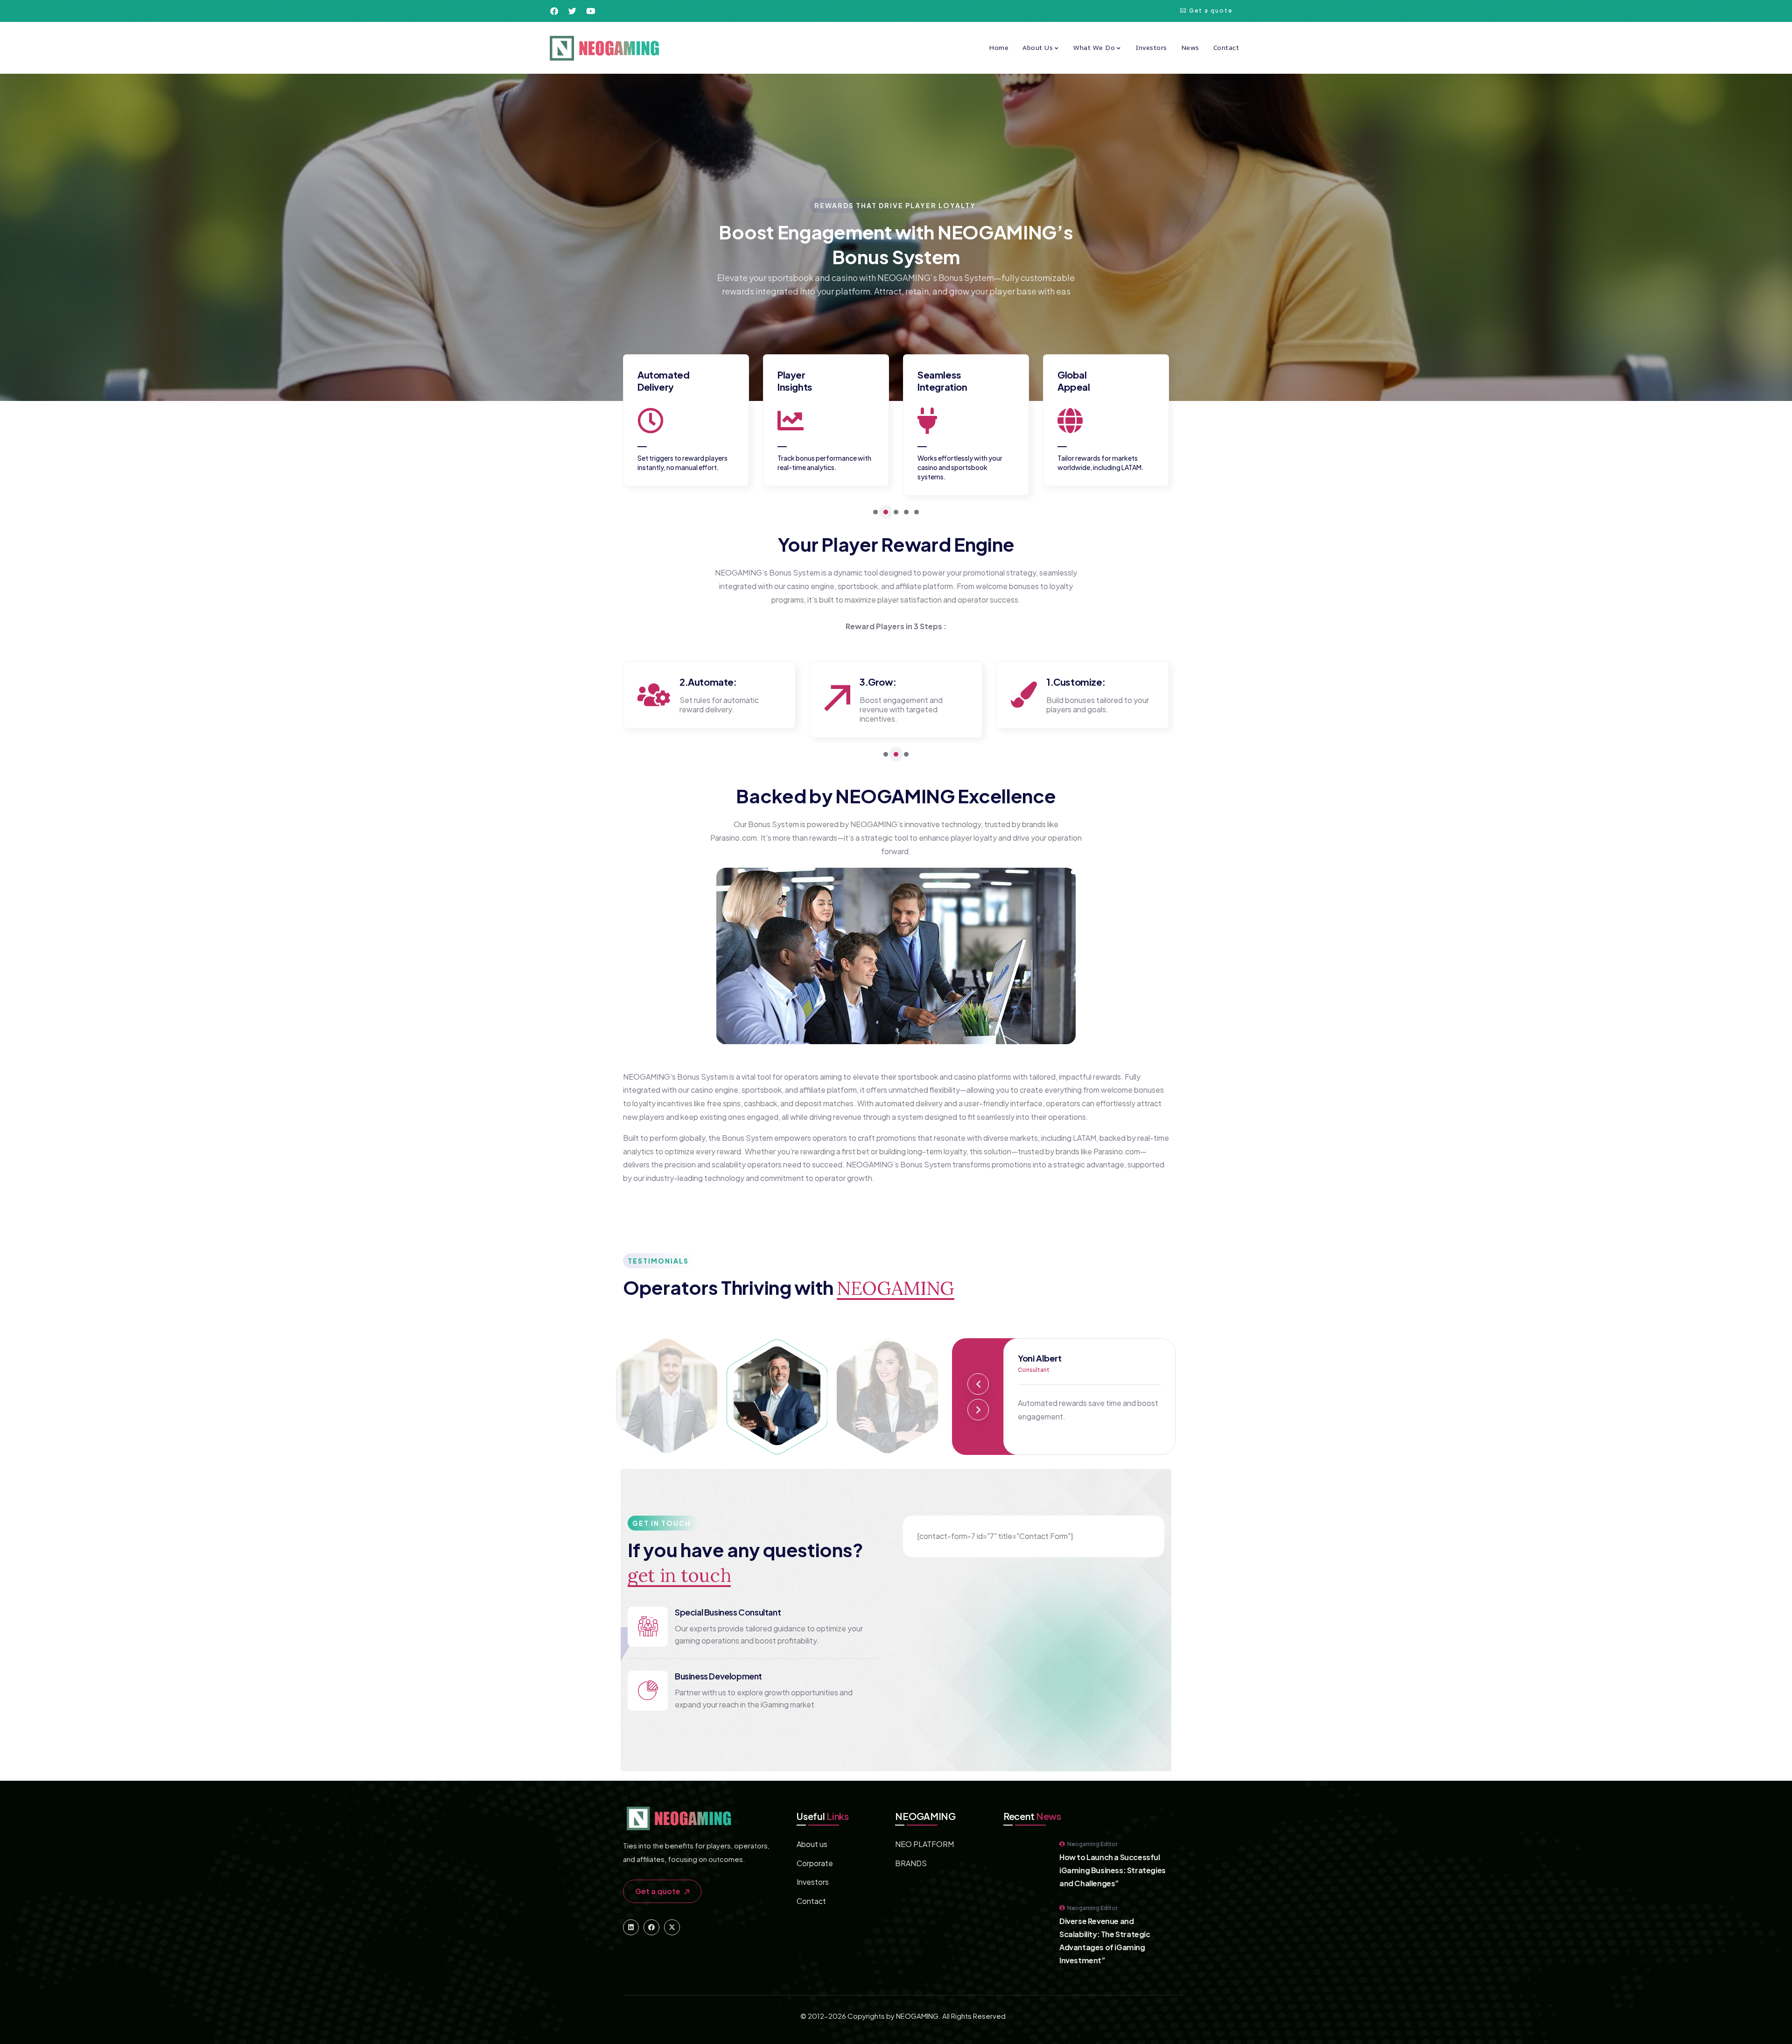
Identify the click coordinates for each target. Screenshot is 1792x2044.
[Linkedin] (631, 1927)
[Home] (604, 48)
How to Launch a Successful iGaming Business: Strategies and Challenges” (1113, 1870)
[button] (875, 512)
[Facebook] (651, 1927)
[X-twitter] (672, 1927)
